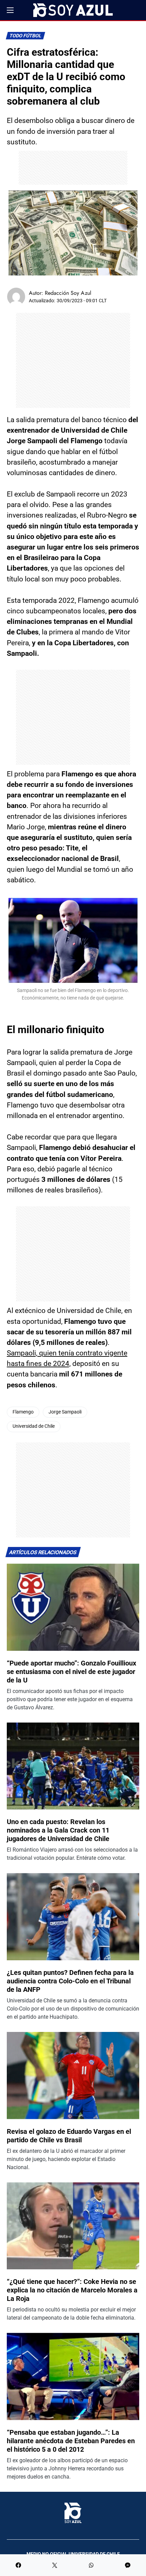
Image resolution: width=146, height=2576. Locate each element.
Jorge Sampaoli (65, 1412)
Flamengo (23, 1412)
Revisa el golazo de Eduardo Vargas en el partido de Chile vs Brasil (69, 2136)
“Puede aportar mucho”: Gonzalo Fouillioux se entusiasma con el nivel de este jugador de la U (71, 1672)
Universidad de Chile (34, 1426)
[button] (10, 10)
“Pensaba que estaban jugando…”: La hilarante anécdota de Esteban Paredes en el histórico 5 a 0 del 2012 (71, 2441)
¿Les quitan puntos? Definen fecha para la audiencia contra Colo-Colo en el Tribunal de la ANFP (70, 1981)
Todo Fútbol (26, 36)
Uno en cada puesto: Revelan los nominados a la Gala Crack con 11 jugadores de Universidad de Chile (58, 1830)
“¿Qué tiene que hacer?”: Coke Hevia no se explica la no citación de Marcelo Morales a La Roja (72, 2290)
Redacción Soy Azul (68, 293)
